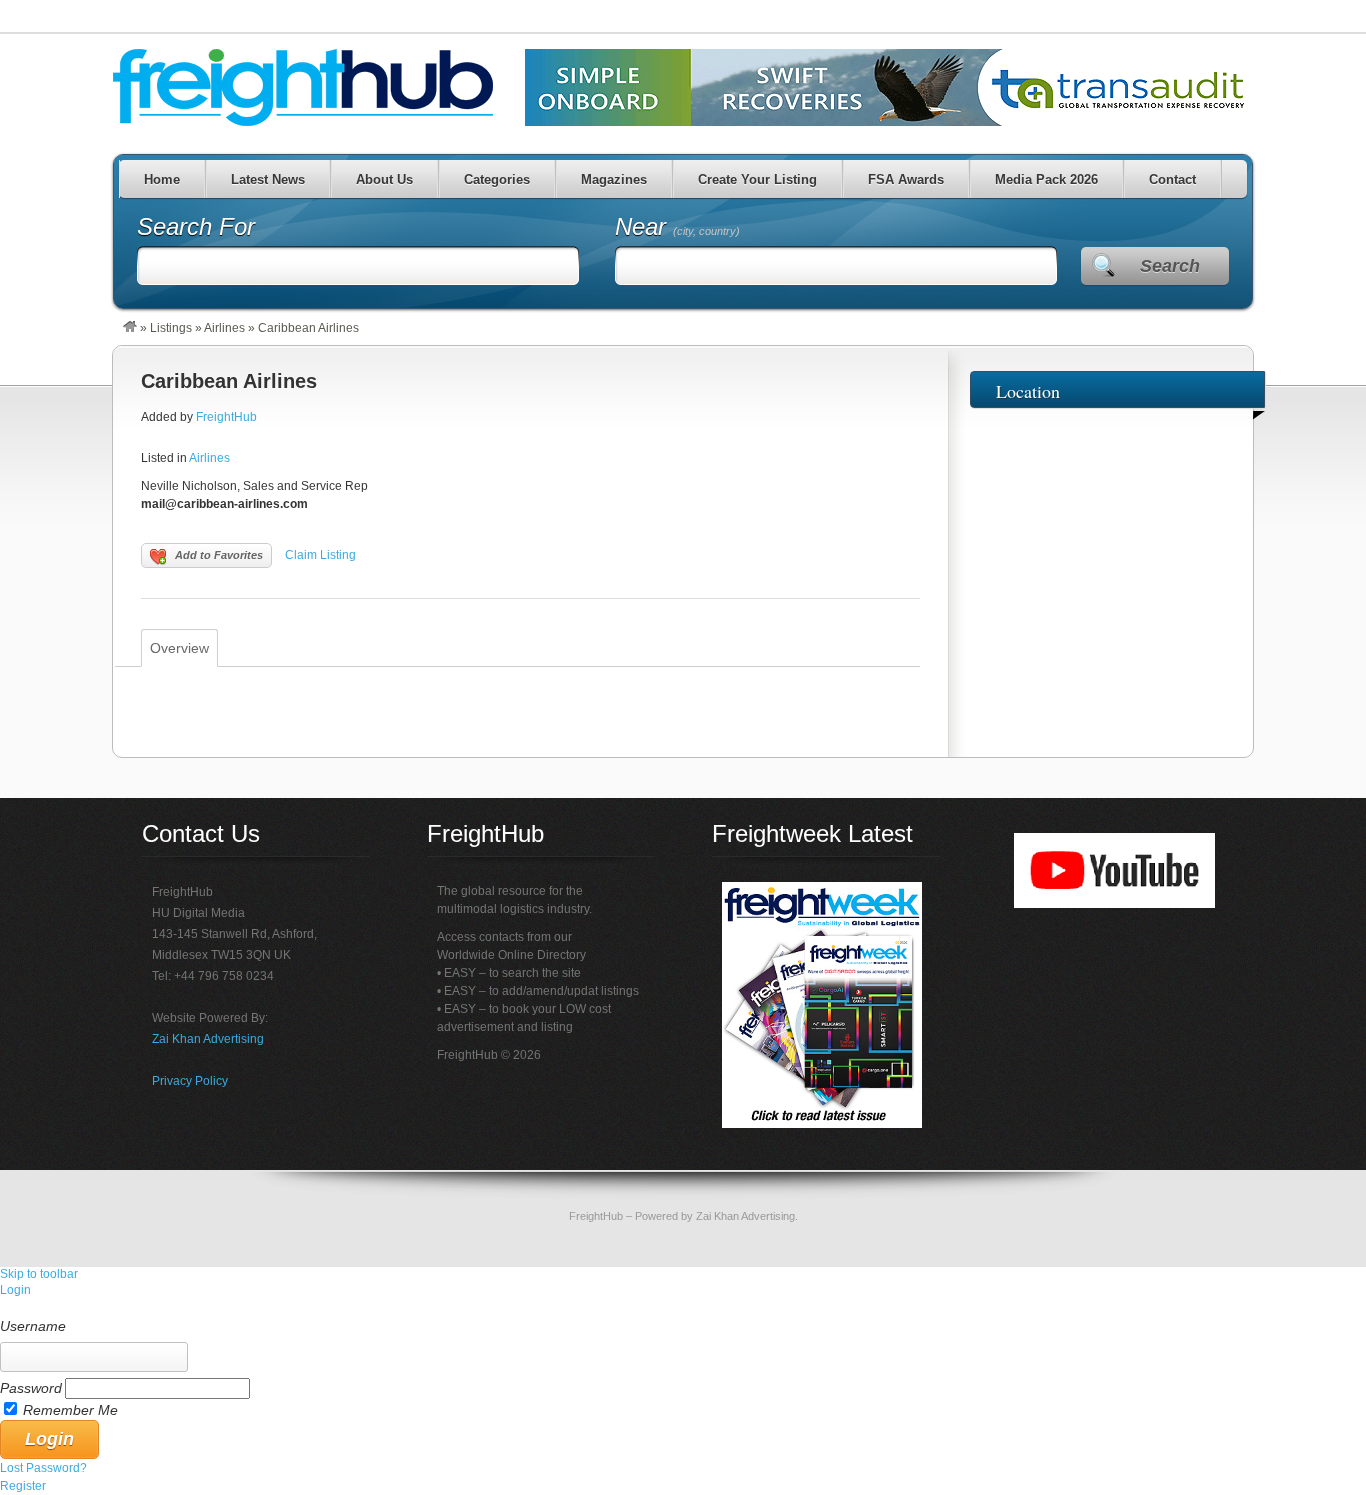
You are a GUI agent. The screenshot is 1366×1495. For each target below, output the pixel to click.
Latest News (268, 179)
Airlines (224, 328)
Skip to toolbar (39, 1274)
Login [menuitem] (15, 1290)
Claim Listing (320, 555)
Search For (196, 226)
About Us (384, 179)
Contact (1172, 179)
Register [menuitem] (23, 1486)
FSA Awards (906, 179)
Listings (171, 328)
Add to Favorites (219, 555)
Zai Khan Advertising (208, 1039)
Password (31, 1388)
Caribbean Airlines (229, 381)
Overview (179, 648)
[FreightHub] (130, 328)
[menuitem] (683, 1308)
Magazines (614, 179)
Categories (497, 179)
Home (162, 179)
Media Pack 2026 (1046, 179)
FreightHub (226, 417)
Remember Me (70, 1410)
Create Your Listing (757, 179)
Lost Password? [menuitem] (43, 1468)
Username (33, 1326)
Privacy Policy (190, 1081)
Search (1170, 266)
